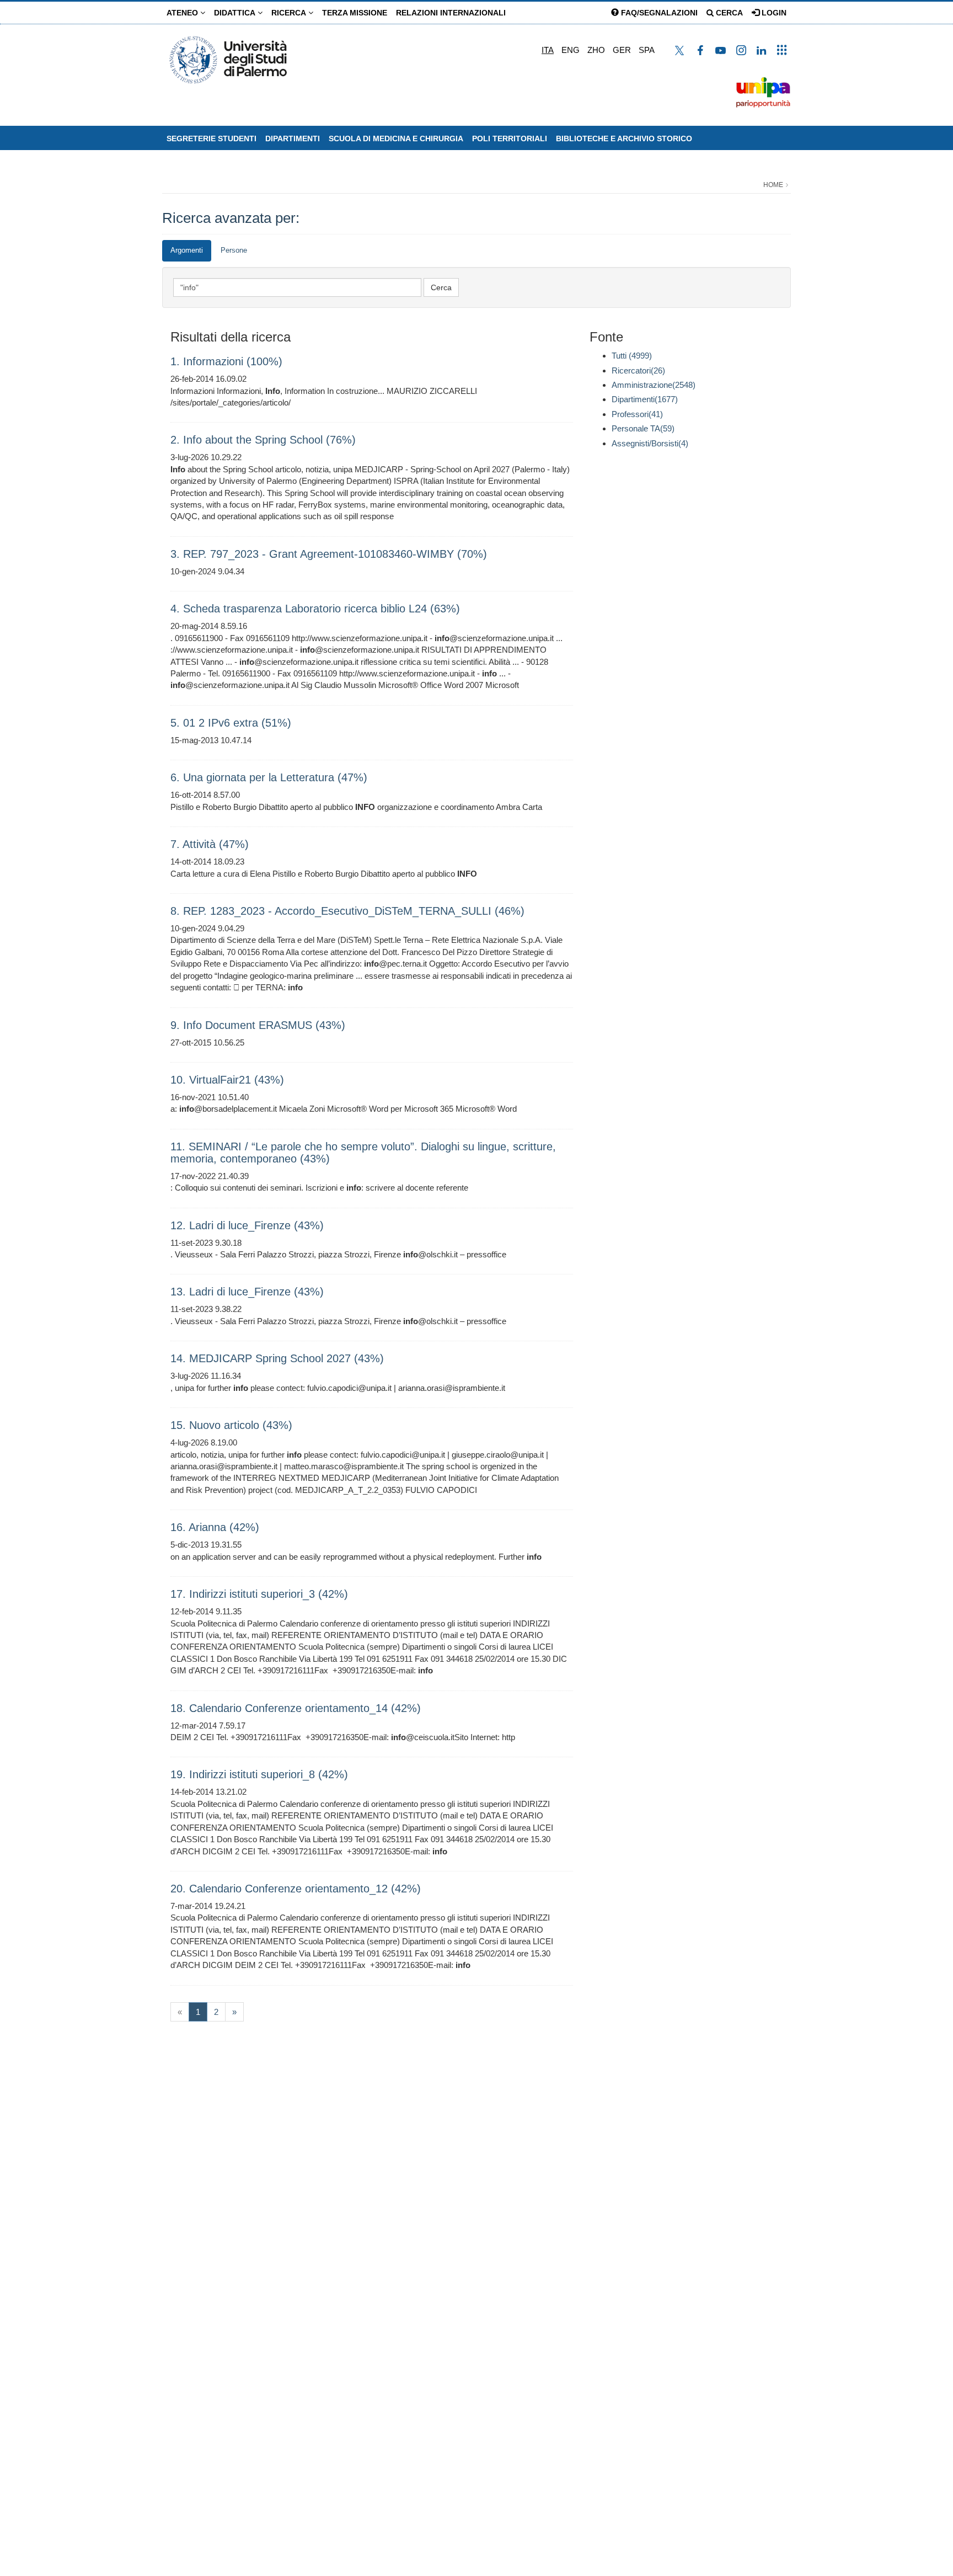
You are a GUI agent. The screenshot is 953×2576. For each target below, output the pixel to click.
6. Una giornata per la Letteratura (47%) (269, 777)
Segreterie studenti (212, 138)
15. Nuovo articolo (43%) (231, 1425)
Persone (234, 250)
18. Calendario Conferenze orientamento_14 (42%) (296, 1708)
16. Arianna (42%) (215, 1527)
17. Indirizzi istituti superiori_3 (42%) (259, 1594)
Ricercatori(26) (638, 370)
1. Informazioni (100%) (226, 361)
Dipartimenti (293, 138)
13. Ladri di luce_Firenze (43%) (247, 1292)
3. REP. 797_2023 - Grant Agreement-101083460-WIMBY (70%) (329, 554)
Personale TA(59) (643, 428)
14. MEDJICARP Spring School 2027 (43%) (277, 1358)
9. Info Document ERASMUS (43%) (258, 1025)
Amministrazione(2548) (654, 385)
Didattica (236, 13)
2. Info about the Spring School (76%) (263, 440)
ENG (571, 50)
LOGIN (773, 13)
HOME (773, 185)
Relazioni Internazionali (451, 13)
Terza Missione (355, 13)
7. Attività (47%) (210, 844)
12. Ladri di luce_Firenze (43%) (247, 1225)
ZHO (596, 50)
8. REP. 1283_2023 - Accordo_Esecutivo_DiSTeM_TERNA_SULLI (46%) (347, 911)
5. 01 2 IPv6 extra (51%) (231, 723)
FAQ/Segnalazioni (658, 13)
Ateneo (183, 13)
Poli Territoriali (510, 138)
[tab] (187, 251)
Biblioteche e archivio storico (624, 138)
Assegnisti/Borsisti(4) (650, 443)
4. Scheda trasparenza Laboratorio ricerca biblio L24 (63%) (315, 609)
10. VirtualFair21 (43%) (227, 1080)
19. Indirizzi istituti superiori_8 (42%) (259, 1774)
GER (622, 50)
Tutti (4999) (632, 356)
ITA (548, 50)
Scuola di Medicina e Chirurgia (396, 138)
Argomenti (187, 250)
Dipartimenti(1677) (645, 399)
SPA (647, 50)
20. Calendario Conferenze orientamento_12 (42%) (296, 1889)
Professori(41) (637, 414)
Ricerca (290, 13)
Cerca (728, 13)
